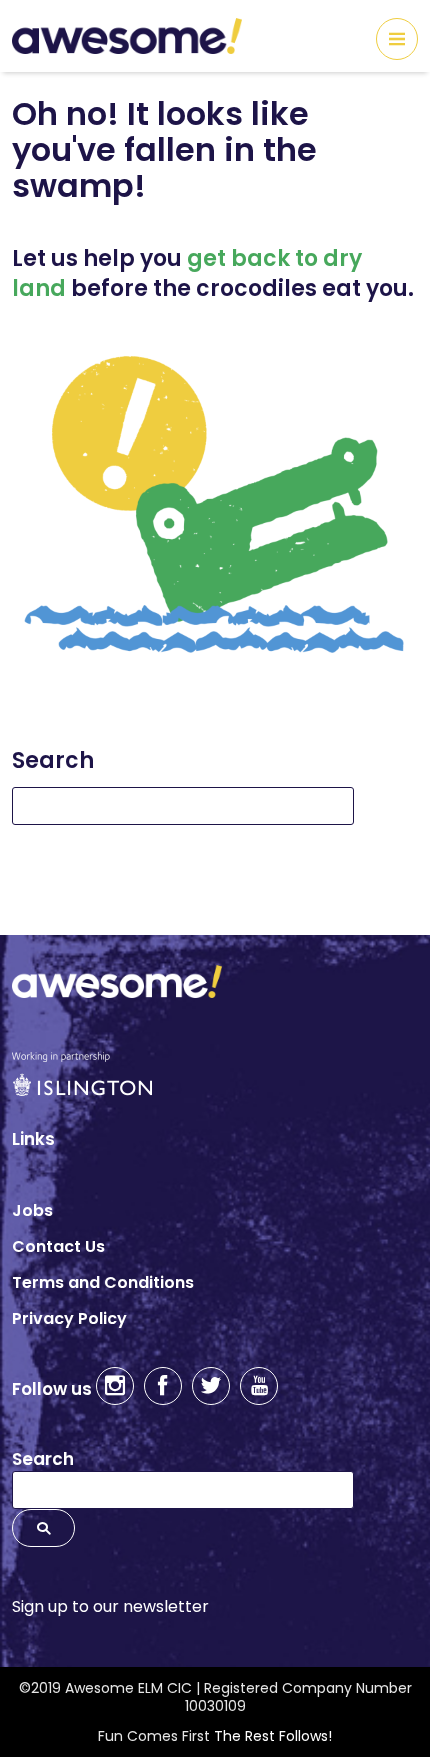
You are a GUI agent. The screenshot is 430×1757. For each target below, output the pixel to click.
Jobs (32, 1210)
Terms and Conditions (103, 1282)
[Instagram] (115, 1386)
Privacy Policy (69, 1318)
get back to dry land (187, 273)
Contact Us (58, 1246)
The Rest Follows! (273, 1736)
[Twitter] (211, 1386)
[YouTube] (259, 1386)
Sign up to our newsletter (110, 1606)
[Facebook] (163, 1386)
